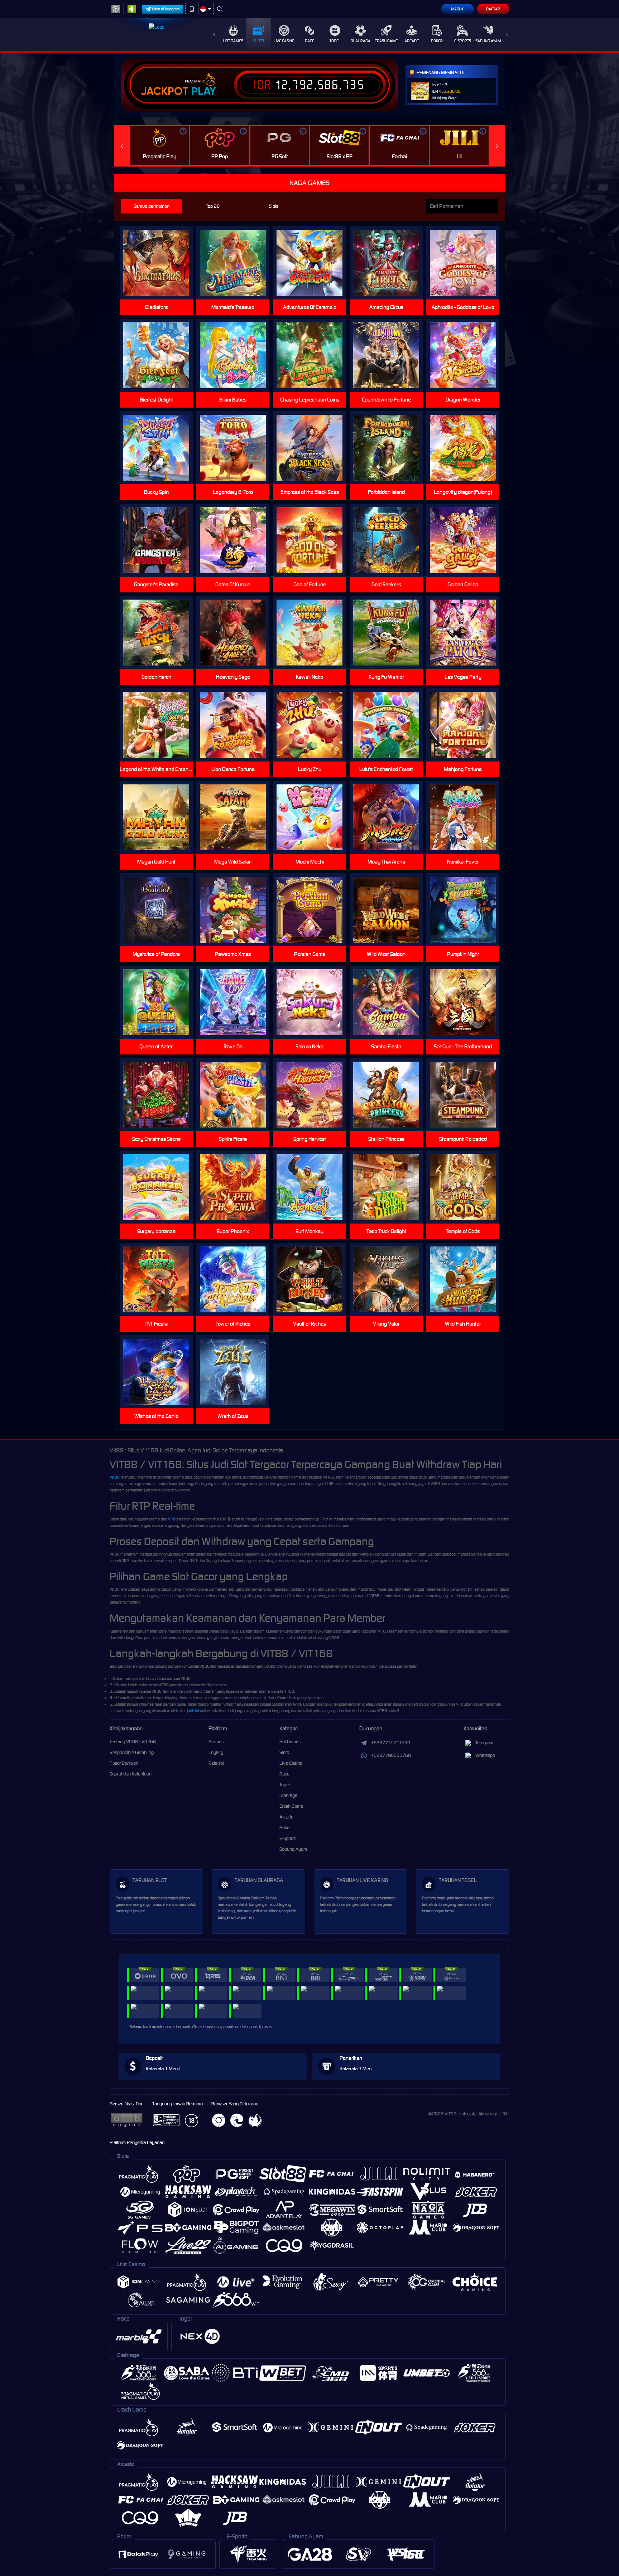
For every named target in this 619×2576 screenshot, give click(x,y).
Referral (216, 1763)
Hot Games (233, 41)
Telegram (484, 1743)
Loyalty (216, 1752)
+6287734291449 (391, 1743)
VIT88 (115, 1477)
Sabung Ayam (488, 41)
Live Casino (284, 41)
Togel (335, 41)
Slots (259, 41)
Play (204, 91)
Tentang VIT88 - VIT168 (133, 1742)
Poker (437, 41)
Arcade (412, 41)
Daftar (493, 9)
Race (309, 41)
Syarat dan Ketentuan (131, 1774)
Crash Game (386, 41)
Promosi (217, 1742)
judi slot (193, 1711)
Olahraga (361, 41)
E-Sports (463, 41)
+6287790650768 (391, 1755)
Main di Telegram (166, 9)
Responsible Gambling (132, 1752)
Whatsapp (485, 1755)
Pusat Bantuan (124, 1763)
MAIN (467, 818)
